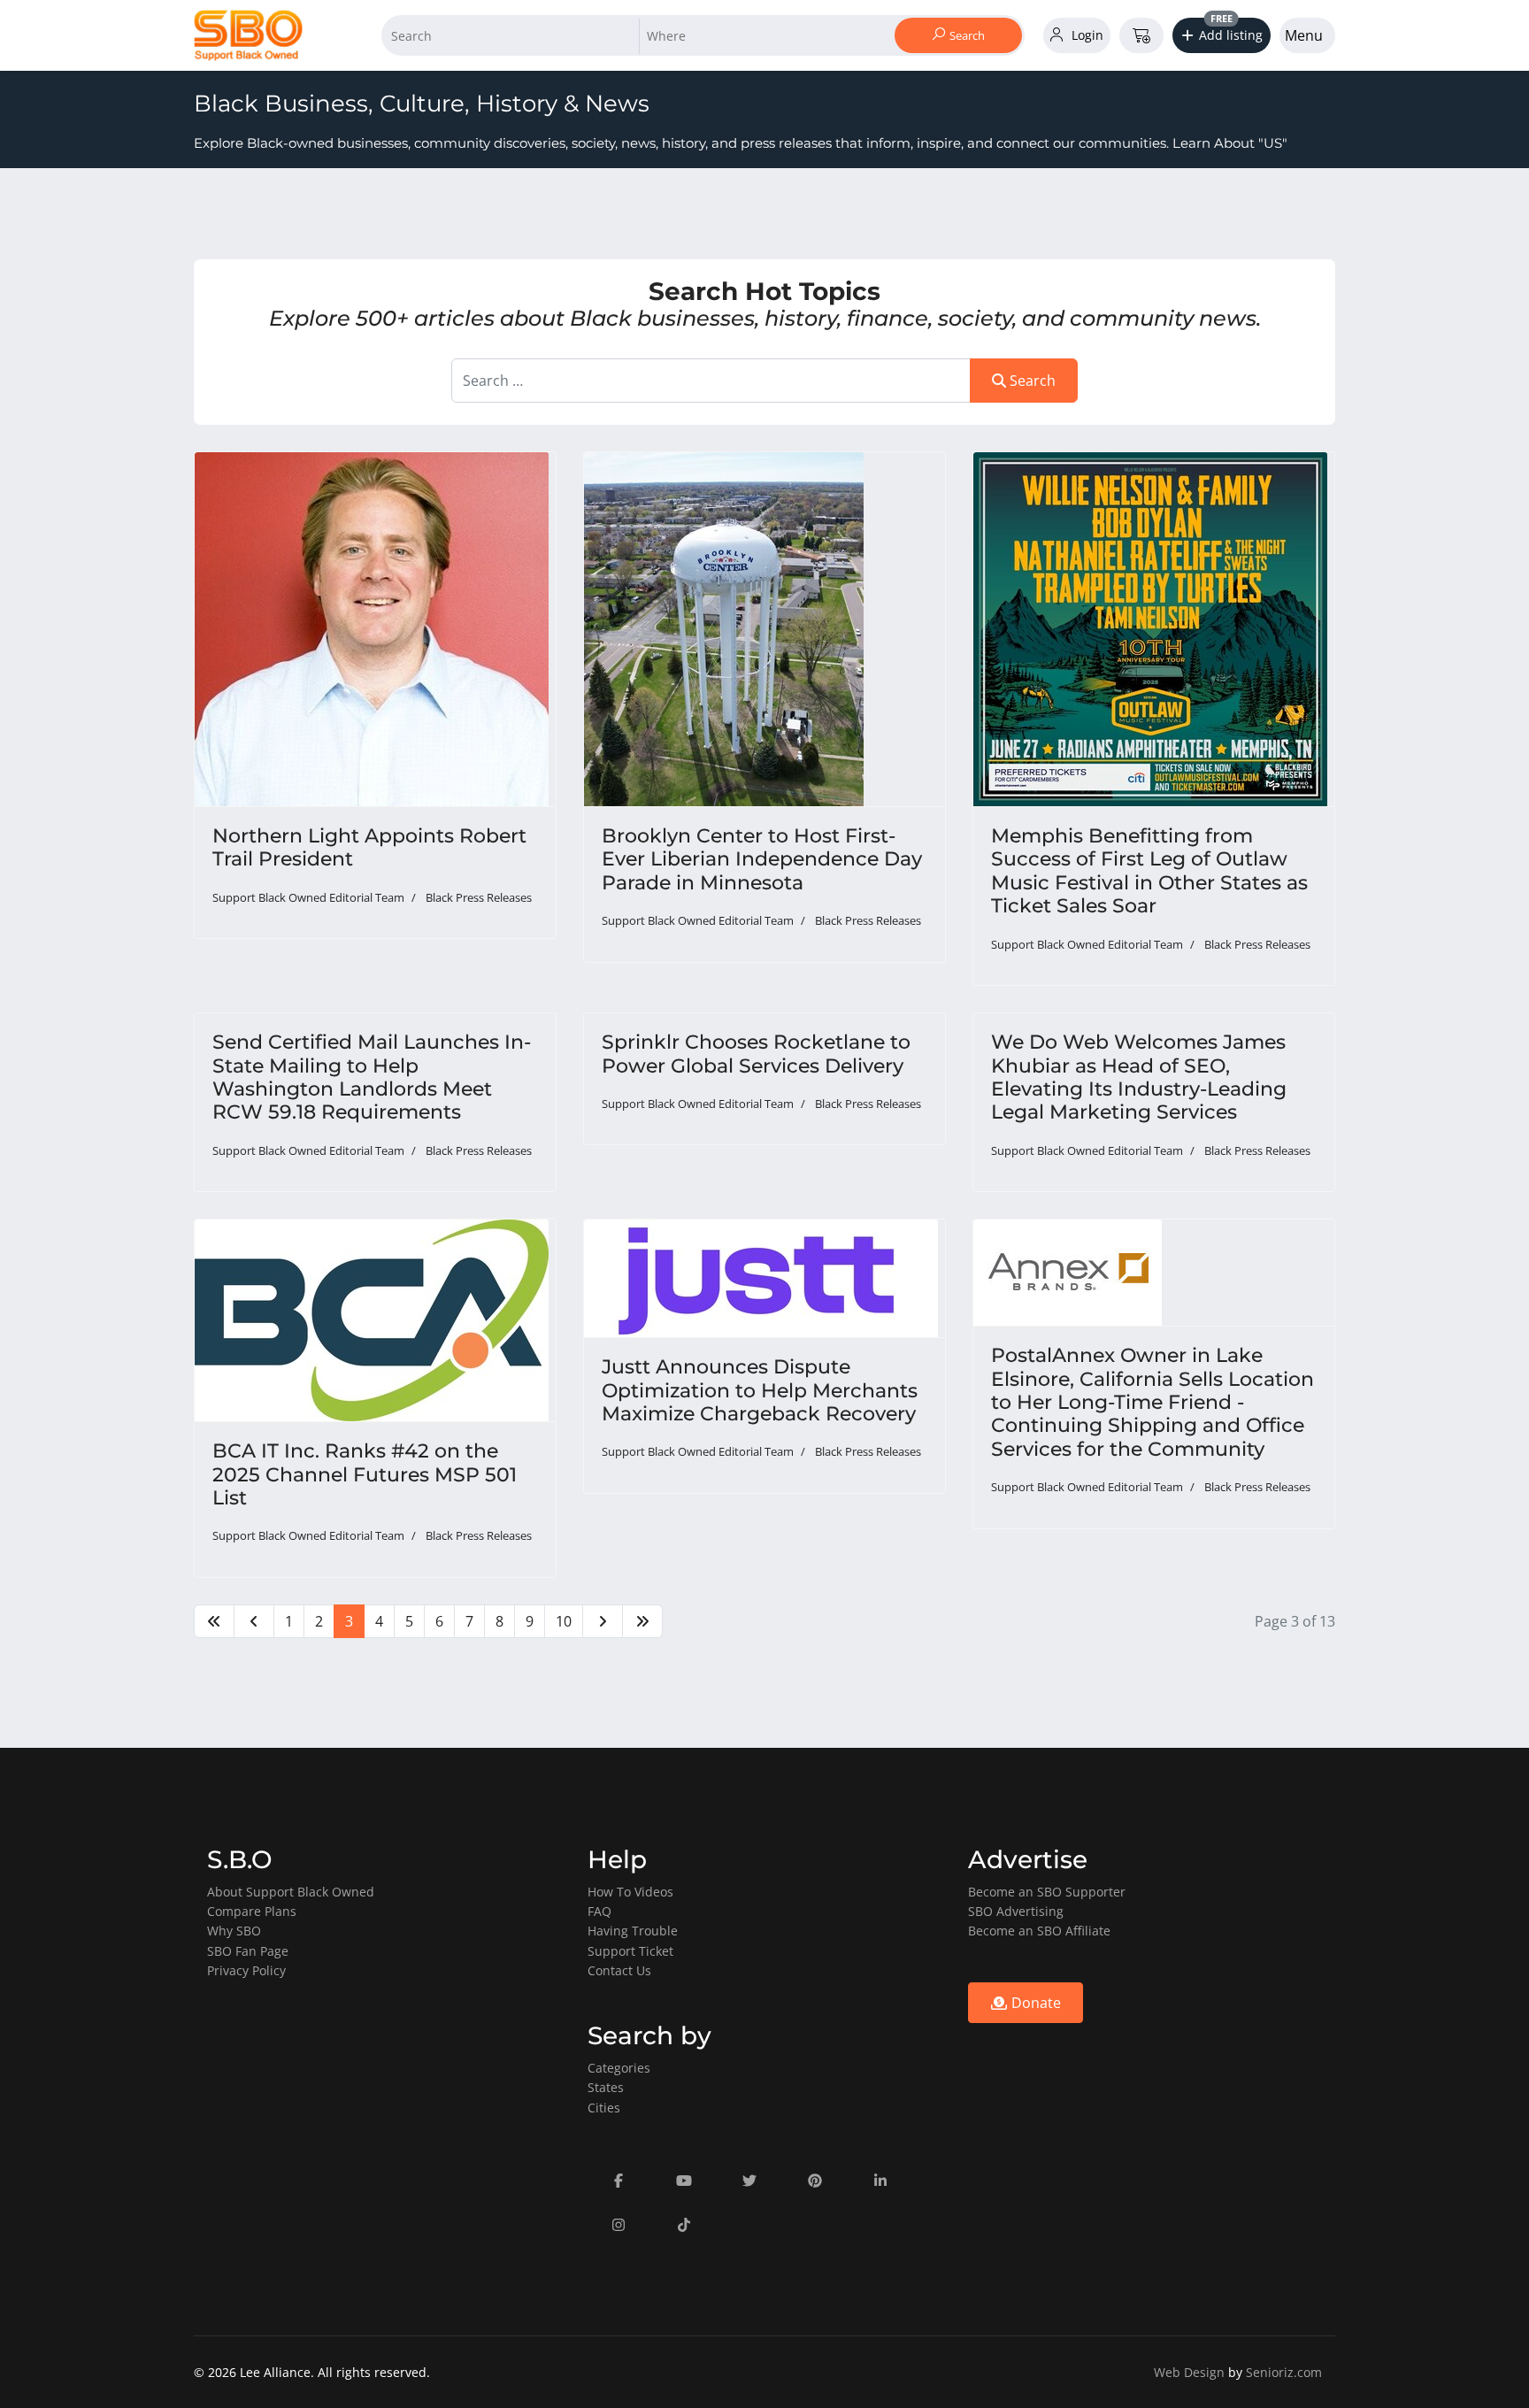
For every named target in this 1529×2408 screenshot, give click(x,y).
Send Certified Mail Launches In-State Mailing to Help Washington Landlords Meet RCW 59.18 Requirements (372, 1077)
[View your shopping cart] (1141, 35)
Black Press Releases (479, 897)
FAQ (599, 1911)
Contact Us (619, 1970)
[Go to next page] (603, 1621)
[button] (1222, 35)
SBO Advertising (1016, 1911)
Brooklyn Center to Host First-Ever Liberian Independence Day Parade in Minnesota (762, 859)
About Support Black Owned (291, 1892)
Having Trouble (633, 1931)
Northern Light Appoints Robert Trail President (369, 847)
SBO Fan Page (248, 1951)
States (606, 2087)
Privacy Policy (246, 1970)
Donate (1034, 2003)
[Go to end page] (642, 1621)
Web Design (1189, 2372)
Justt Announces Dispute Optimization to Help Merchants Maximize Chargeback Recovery (760, 1390)
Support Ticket (630, 1951)
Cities (604, 2108)
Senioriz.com (1284, 2372)
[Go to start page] (214, 1621)
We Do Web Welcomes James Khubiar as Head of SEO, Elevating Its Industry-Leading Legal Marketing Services (1139, 1077)
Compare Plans (252, 1911)
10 (564, 1621)
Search (966, 35)
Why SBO (234, 1931)
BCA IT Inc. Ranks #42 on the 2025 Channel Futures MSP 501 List (365, 1474)
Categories (619, 2068)
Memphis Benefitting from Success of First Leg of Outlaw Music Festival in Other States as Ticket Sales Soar (1149, 871)
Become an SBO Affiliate (1039, 1931)
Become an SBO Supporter (1047, 1892)
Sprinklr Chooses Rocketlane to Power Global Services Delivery (756, 1054)
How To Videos (630, 1892)
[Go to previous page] (254, 1621)
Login (1086, 35)
